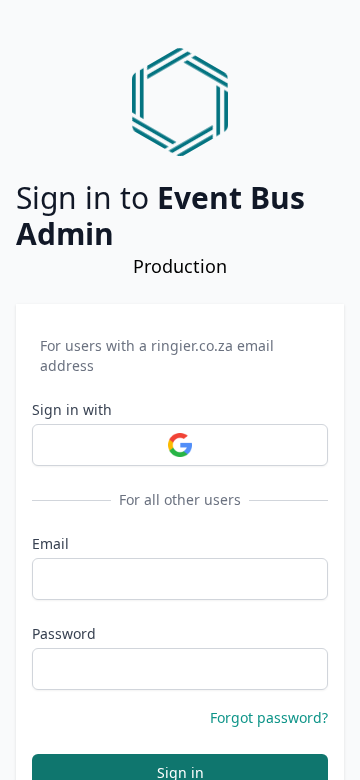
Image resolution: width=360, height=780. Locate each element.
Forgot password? (269, 717)
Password (64, 633)
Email (50, 543)
